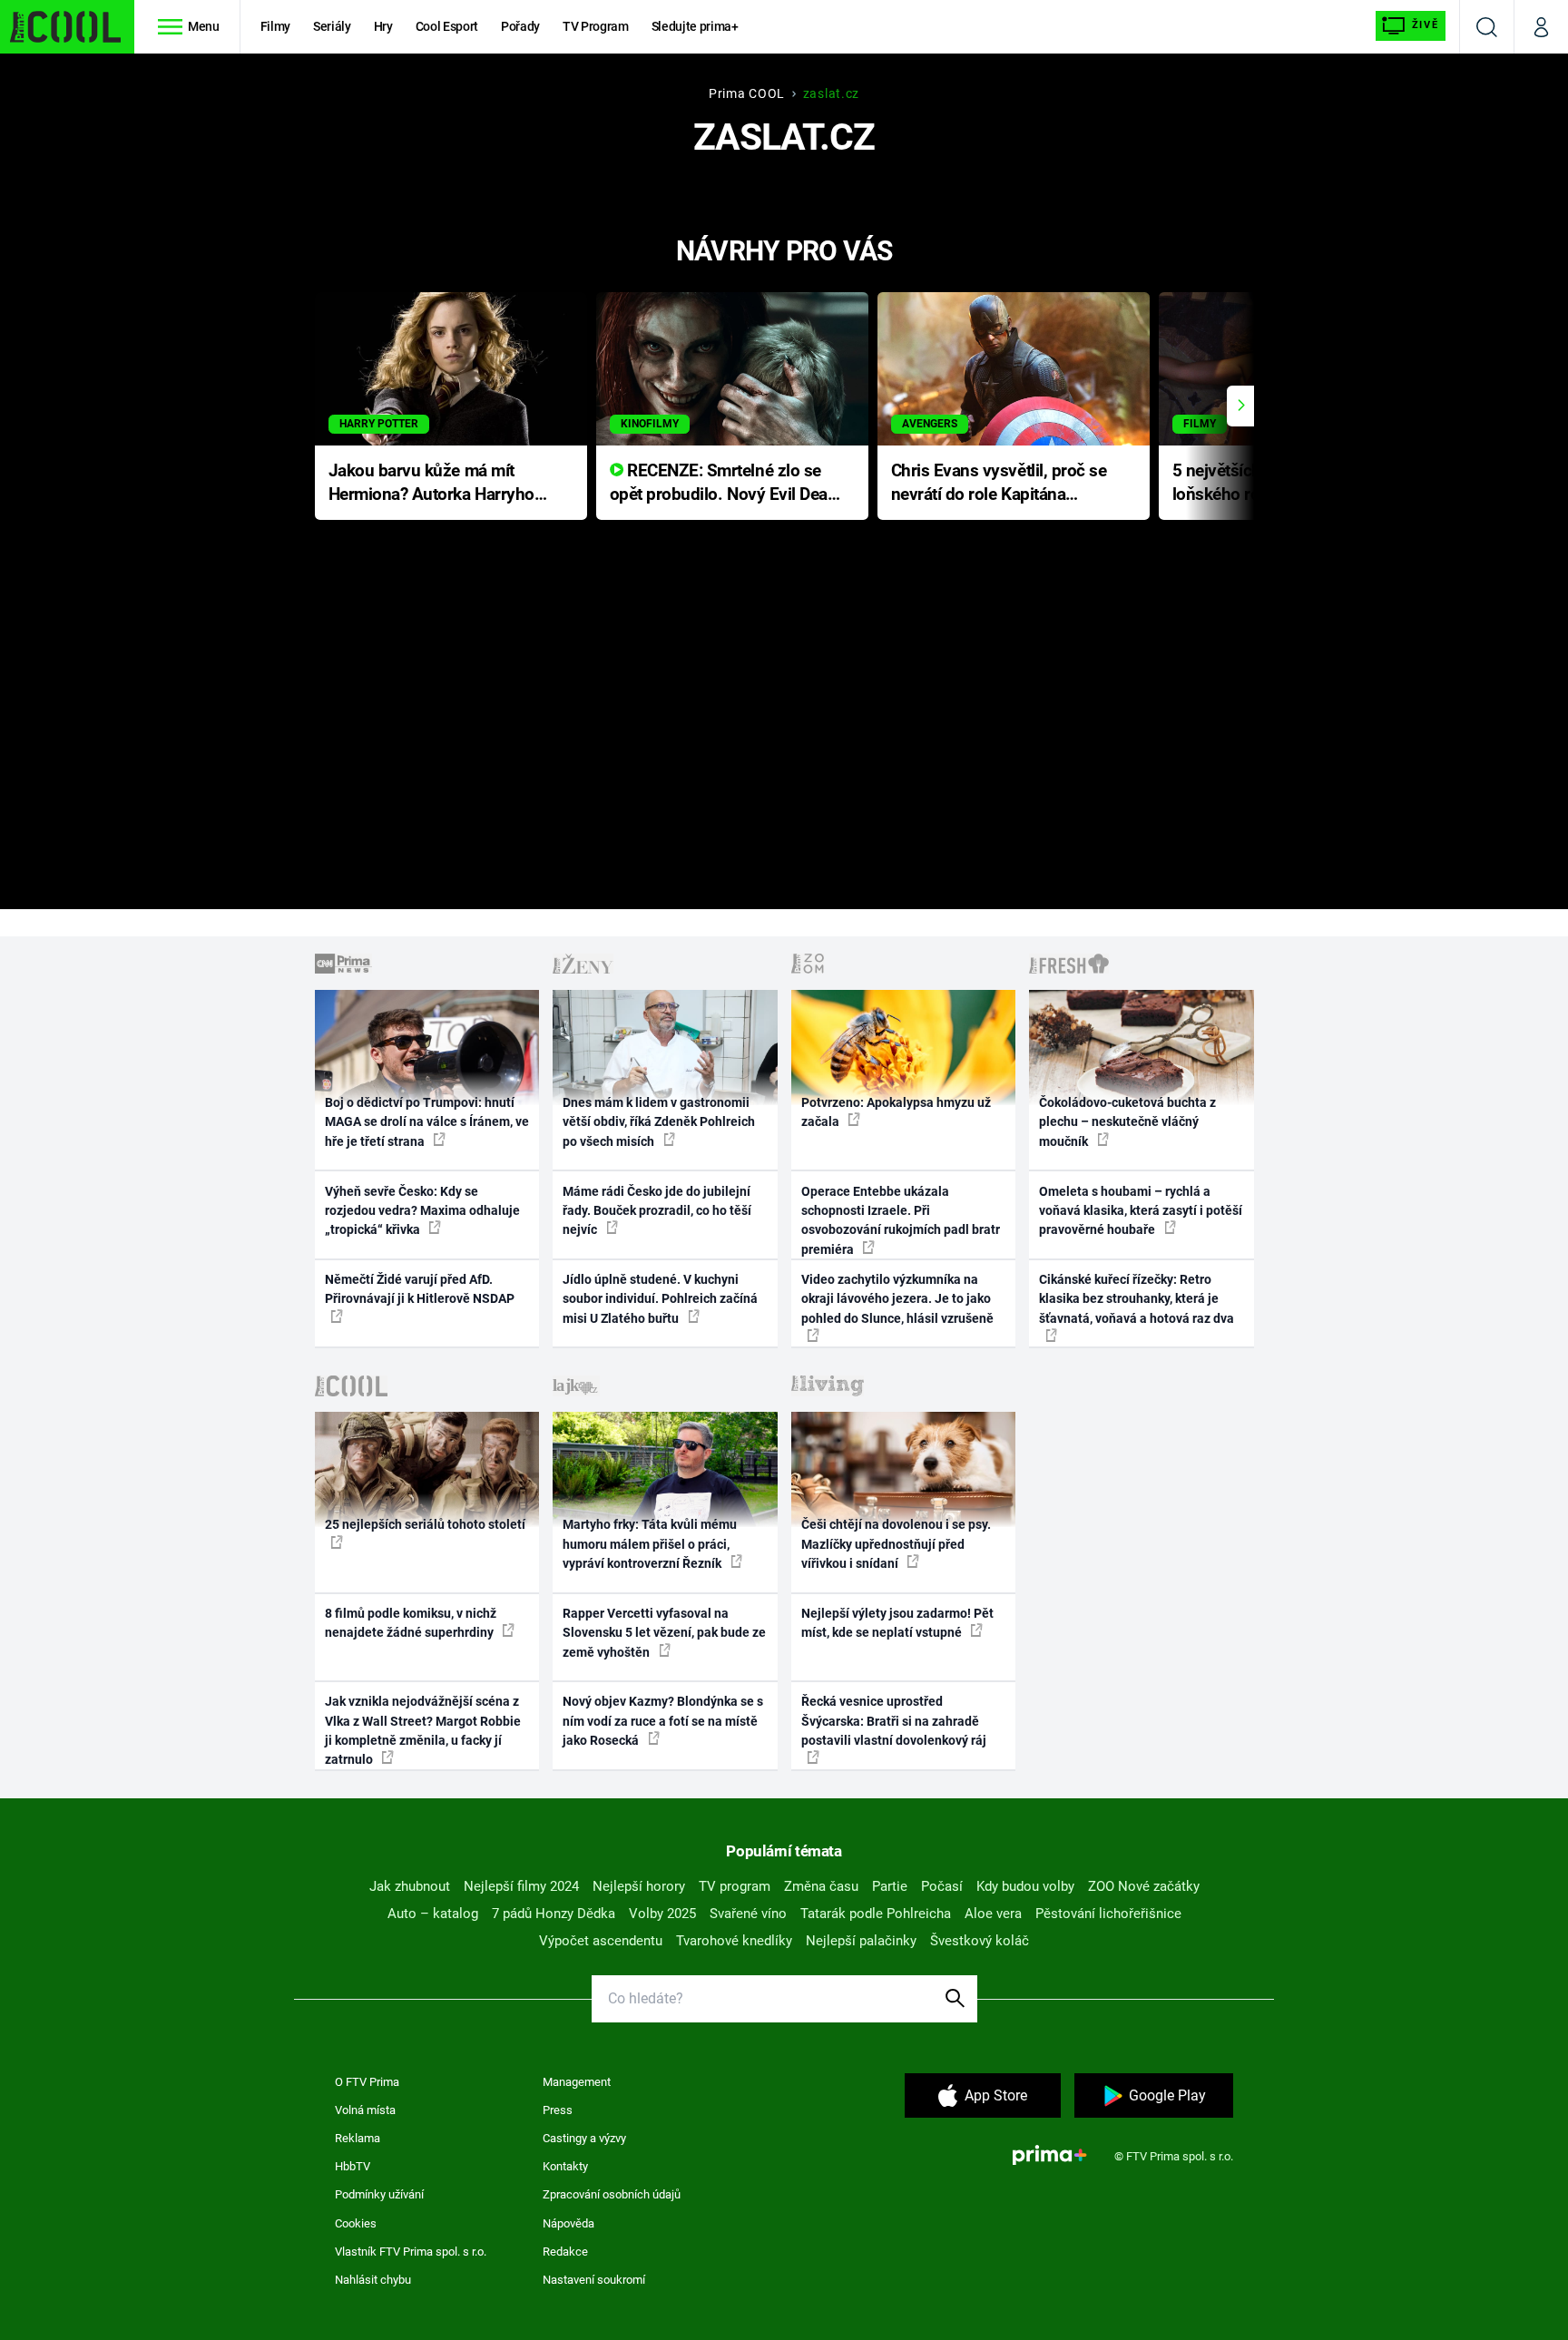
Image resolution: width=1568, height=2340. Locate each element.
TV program (735, 1886)
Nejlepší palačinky (861, 1941)
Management (577, 2082)
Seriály (332, 26)
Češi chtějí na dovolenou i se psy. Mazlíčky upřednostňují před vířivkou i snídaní (896, 1544)
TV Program (595, 26)
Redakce (565, 2252)
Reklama (358, 2138)
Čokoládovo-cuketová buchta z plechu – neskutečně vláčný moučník (1127, 1122)
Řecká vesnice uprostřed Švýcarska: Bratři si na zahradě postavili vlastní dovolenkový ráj (894, 1721)
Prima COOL (747, 93)
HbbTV (353, 2166)
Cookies (356, 2223)
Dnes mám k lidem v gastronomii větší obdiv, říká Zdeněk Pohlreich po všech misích (659, 1122)
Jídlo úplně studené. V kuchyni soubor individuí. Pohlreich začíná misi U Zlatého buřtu (660, 1299)
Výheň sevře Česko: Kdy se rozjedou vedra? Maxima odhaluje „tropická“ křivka (422, 1211)
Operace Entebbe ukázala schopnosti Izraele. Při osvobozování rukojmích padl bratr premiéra (901, 1220)
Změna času (821, 1886)
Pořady (520, 26)
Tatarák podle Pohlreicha (876, 1914)
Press (558, 2110)
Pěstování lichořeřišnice (1108, 1914)
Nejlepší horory (639, 1886)
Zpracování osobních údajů (612, 2194)
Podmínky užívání (379, 2194)
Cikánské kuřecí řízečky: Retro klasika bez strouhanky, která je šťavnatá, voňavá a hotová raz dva (1137, 1299)
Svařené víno (748, 1914)
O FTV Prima (367, 2082)
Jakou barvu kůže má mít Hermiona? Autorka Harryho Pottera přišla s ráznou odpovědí (431, 484)
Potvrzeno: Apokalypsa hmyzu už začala (896, 1112)
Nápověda (568, 2223)
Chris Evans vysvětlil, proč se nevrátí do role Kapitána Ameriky (999, 484)
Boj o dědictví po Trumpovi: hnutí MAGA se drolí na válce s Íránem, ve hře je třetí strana (427, 1122)
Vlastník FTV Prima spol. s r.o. (411, 2252)
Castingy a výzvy (584, 2138)
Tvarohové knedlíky (734, 1941)
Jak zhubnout (410, 1886)
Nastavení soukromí (594, 2280)
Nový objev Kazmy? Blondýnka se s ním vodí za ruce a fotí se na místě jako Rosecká (663, 1721)
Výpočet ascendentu (601, 1941)
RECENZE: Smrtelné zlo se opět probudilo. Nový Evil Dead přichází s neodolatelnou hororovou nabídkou (724, 484)
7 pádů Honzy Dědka (554, 1914)
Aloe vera (993, 1914)
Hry (383, 26)
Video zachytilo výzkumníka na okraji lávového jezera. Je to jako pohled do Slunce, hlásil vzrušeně (897, 1299)
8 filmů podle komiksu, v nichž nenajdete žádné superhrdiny (411, 1623)
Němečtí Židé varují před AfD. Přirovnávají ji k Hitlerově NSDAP (420, 1289)
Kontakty (565, 2166)
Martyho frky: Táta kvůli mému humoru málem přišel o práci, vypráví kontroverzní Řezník (650, 1544)
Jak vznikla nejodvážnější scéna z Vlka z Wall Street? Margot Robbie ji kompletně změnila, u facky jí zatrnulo (423, 1730)
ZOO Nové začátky (1144, 1886)
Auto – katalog (433, 1914)
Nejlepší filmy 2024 (521, 1886)
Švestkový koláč (980, 1941)
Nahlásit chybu (373, 2280)
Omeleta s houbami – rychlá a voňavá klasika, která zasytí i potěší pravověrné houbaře (1141, 1211)
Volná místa (365, 2110)
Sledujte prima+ (695, 26)
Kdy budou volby (1025, 1886)
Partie (890, 1886)
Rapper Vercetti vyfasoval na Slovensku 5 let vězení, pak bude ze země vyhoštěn (664, 1633)
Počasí (942, 1886)
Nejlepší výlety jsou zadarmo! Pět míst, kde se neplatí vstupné (897, 1623)
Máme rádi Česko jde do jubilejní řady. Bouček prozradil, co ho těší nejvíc (657, 1211)
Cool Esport (447, 26)
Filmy (275, 26)
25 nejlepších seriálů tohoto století (425, 1524)
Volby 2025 (662, 1914)
